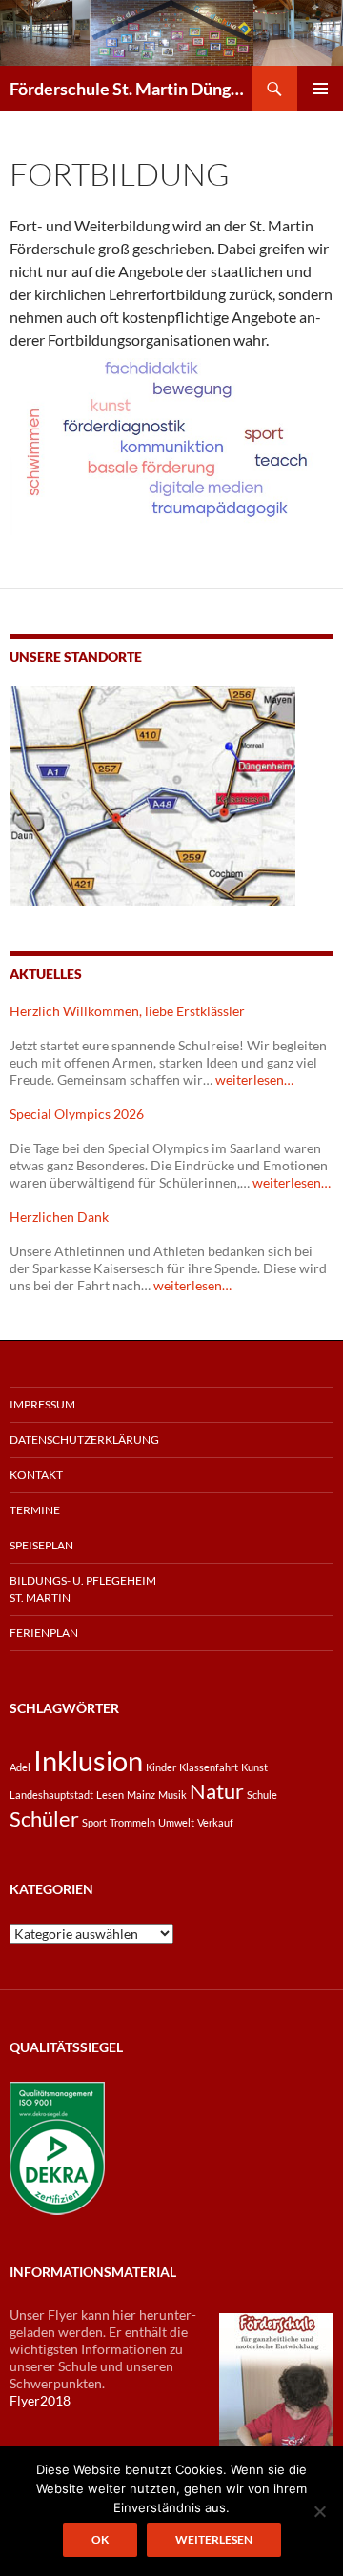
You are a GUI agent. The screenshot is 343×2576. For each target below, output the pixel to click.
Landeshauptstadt (51, 1795)
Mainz (141, 1795)
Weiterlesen (214, 2539)
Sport (94, 1822)
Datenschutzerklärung (84, 1439)
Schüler (44, 1818)
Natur (217, 1791)
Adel (20, 1767)
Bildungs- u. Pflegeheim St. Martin (83, 1589)
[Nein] (319, 2511)
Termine (35, 1510)
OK (100, 2539)
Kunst (254, 1767)
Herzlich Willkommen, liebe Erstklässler (127, 1011)
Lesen (110, 1795)
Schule (262, 1795)
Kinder (161, 1767)
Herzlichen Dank (59, 1217)
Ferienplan (44, 1633)
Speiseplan (41, 1545)
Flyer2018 (40, 2400)
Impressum (42, 1404)
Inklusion (88, 1760)
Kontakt (36, 1475)
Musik (172, 1795)
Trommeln (132, 1822)
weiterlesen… (254, 1079)
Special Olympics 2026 (77, 1114)
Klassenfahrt (209, 1767)
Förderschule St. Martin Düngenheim (131, 89)
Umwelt (176, 1822)
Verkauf (215, 1822)
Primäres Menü (320, 89)
